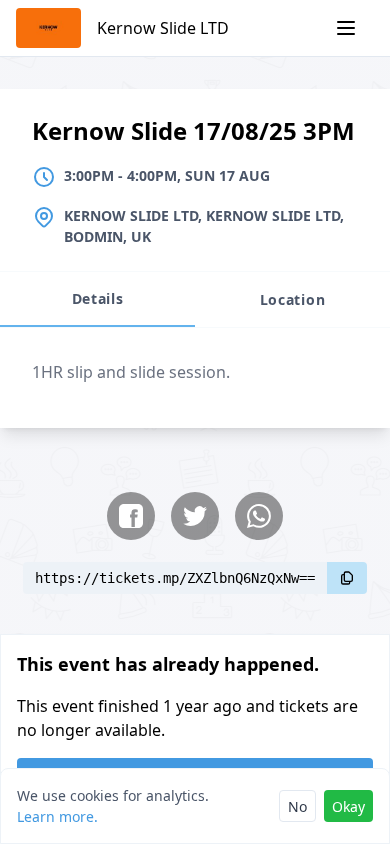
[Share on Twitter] (195, 516)
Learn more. (57, 816)
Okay (348, 806)
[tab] (97, 299)
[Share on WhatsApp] (259, 516)
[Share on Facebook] (131, 516)
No (297, 806)
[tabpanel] (195, 378)
